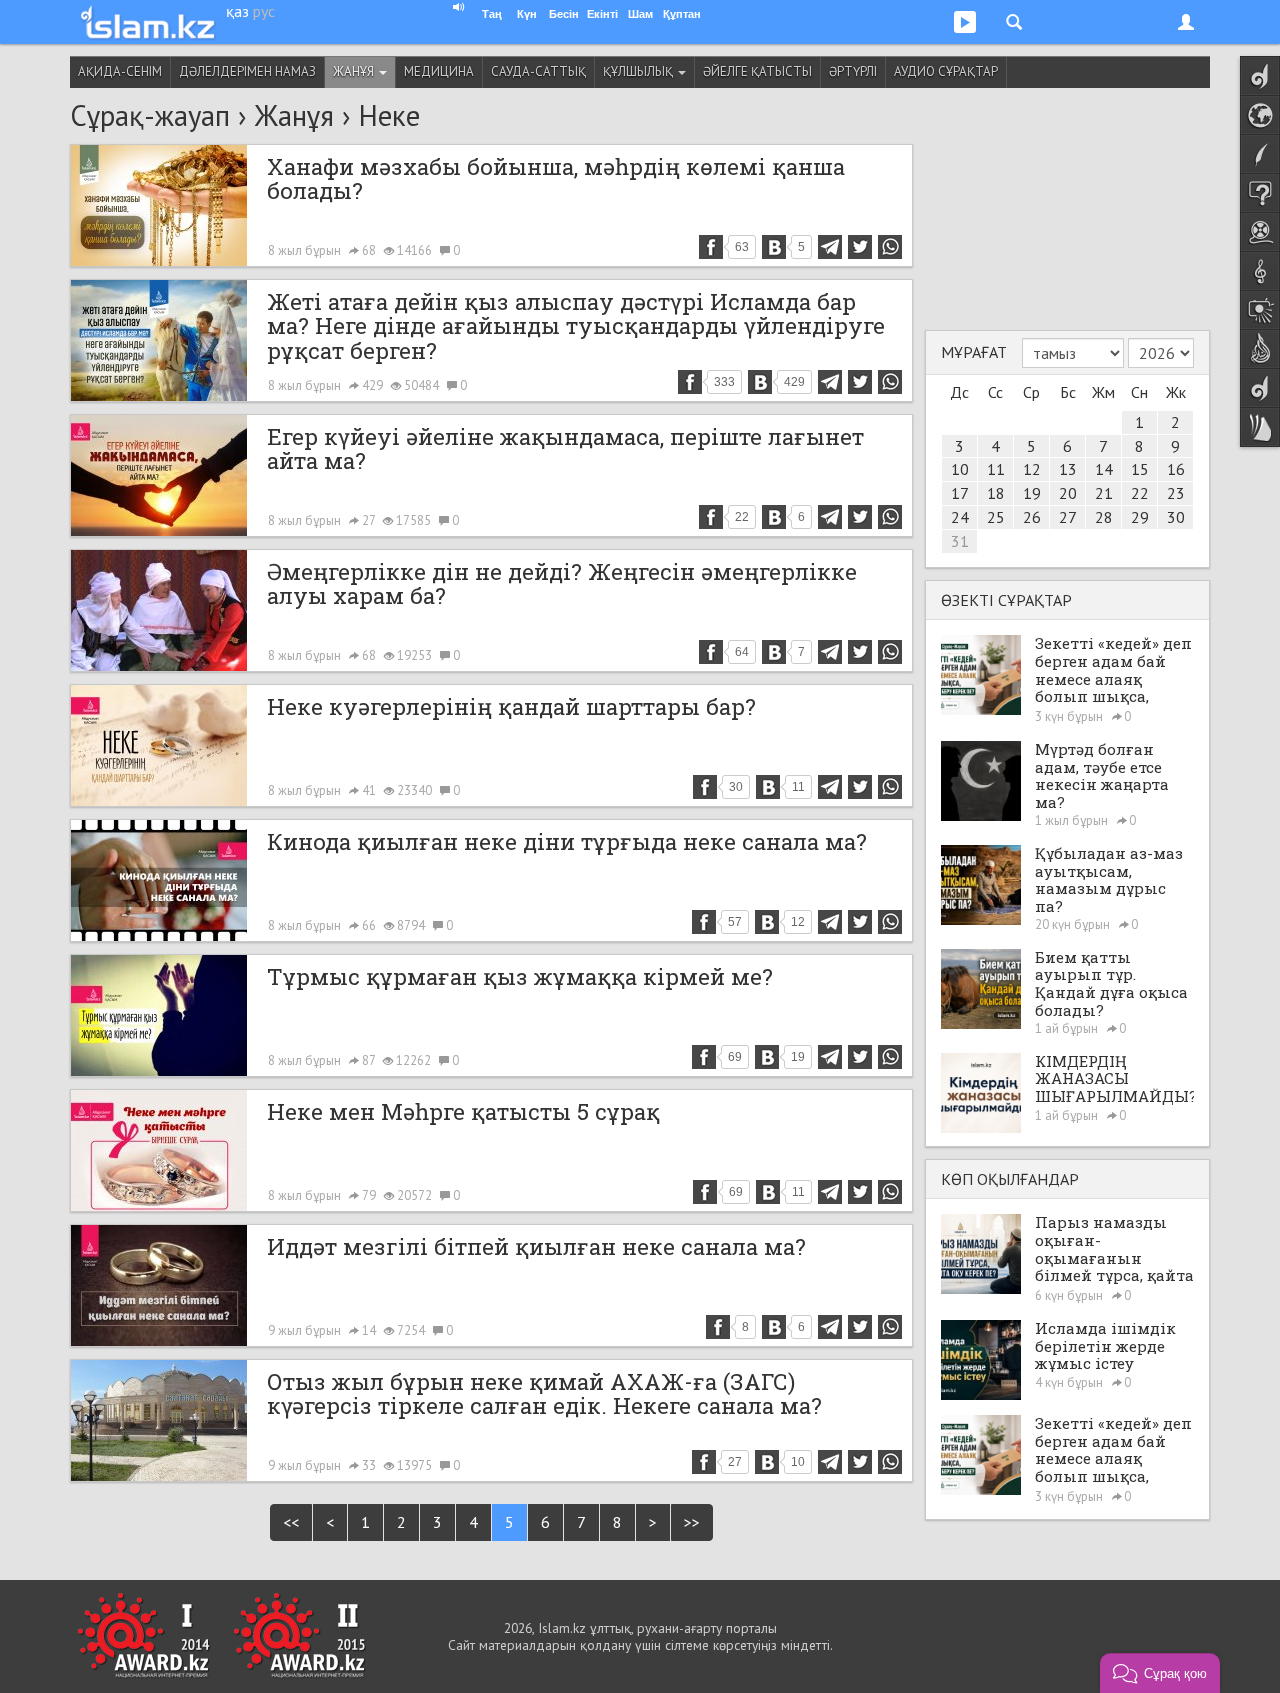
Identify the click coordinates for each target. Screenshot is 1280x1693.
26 (1032, 517)
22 (1140, 493)
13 (1068, 469)
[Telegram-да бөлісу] (830, 247)
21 (1104, 493)
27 (1068, 517)
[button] (1160, 1673)
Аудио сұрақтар (946, 71)
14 (1104, 469)
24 (960, 517)
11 (996, 469)
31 (960, 541)
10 (960, 469)
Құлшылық (639, 71)
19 (1032, 493)
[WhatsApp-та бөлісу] (890, 247)
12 (1032, 469)
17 (960, 493)
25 (996, 517)
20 (1068, 493)
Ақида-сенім (120, 71)
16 (1176, 469)
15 (1140, 469)
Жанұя (355, 71)
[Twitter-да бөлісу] (860, 247)
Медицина (439, 71)
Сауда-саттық (538, 71)
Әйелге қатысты (757, 71)
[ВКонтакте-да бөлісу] (774, 247)
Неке (389, 115)
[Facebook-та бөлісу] (711, 247)
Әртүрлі (853, 71)
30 (1176, 517)
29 (1140, 517)
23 (1176, 493)
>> (692, 1522)
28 (1104, 517)
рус (264, 11)
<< (291, 1522)
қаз (237, 11)
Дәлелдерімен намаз (247, 71)
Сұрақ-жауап (150, 115)
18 (996, 493)
